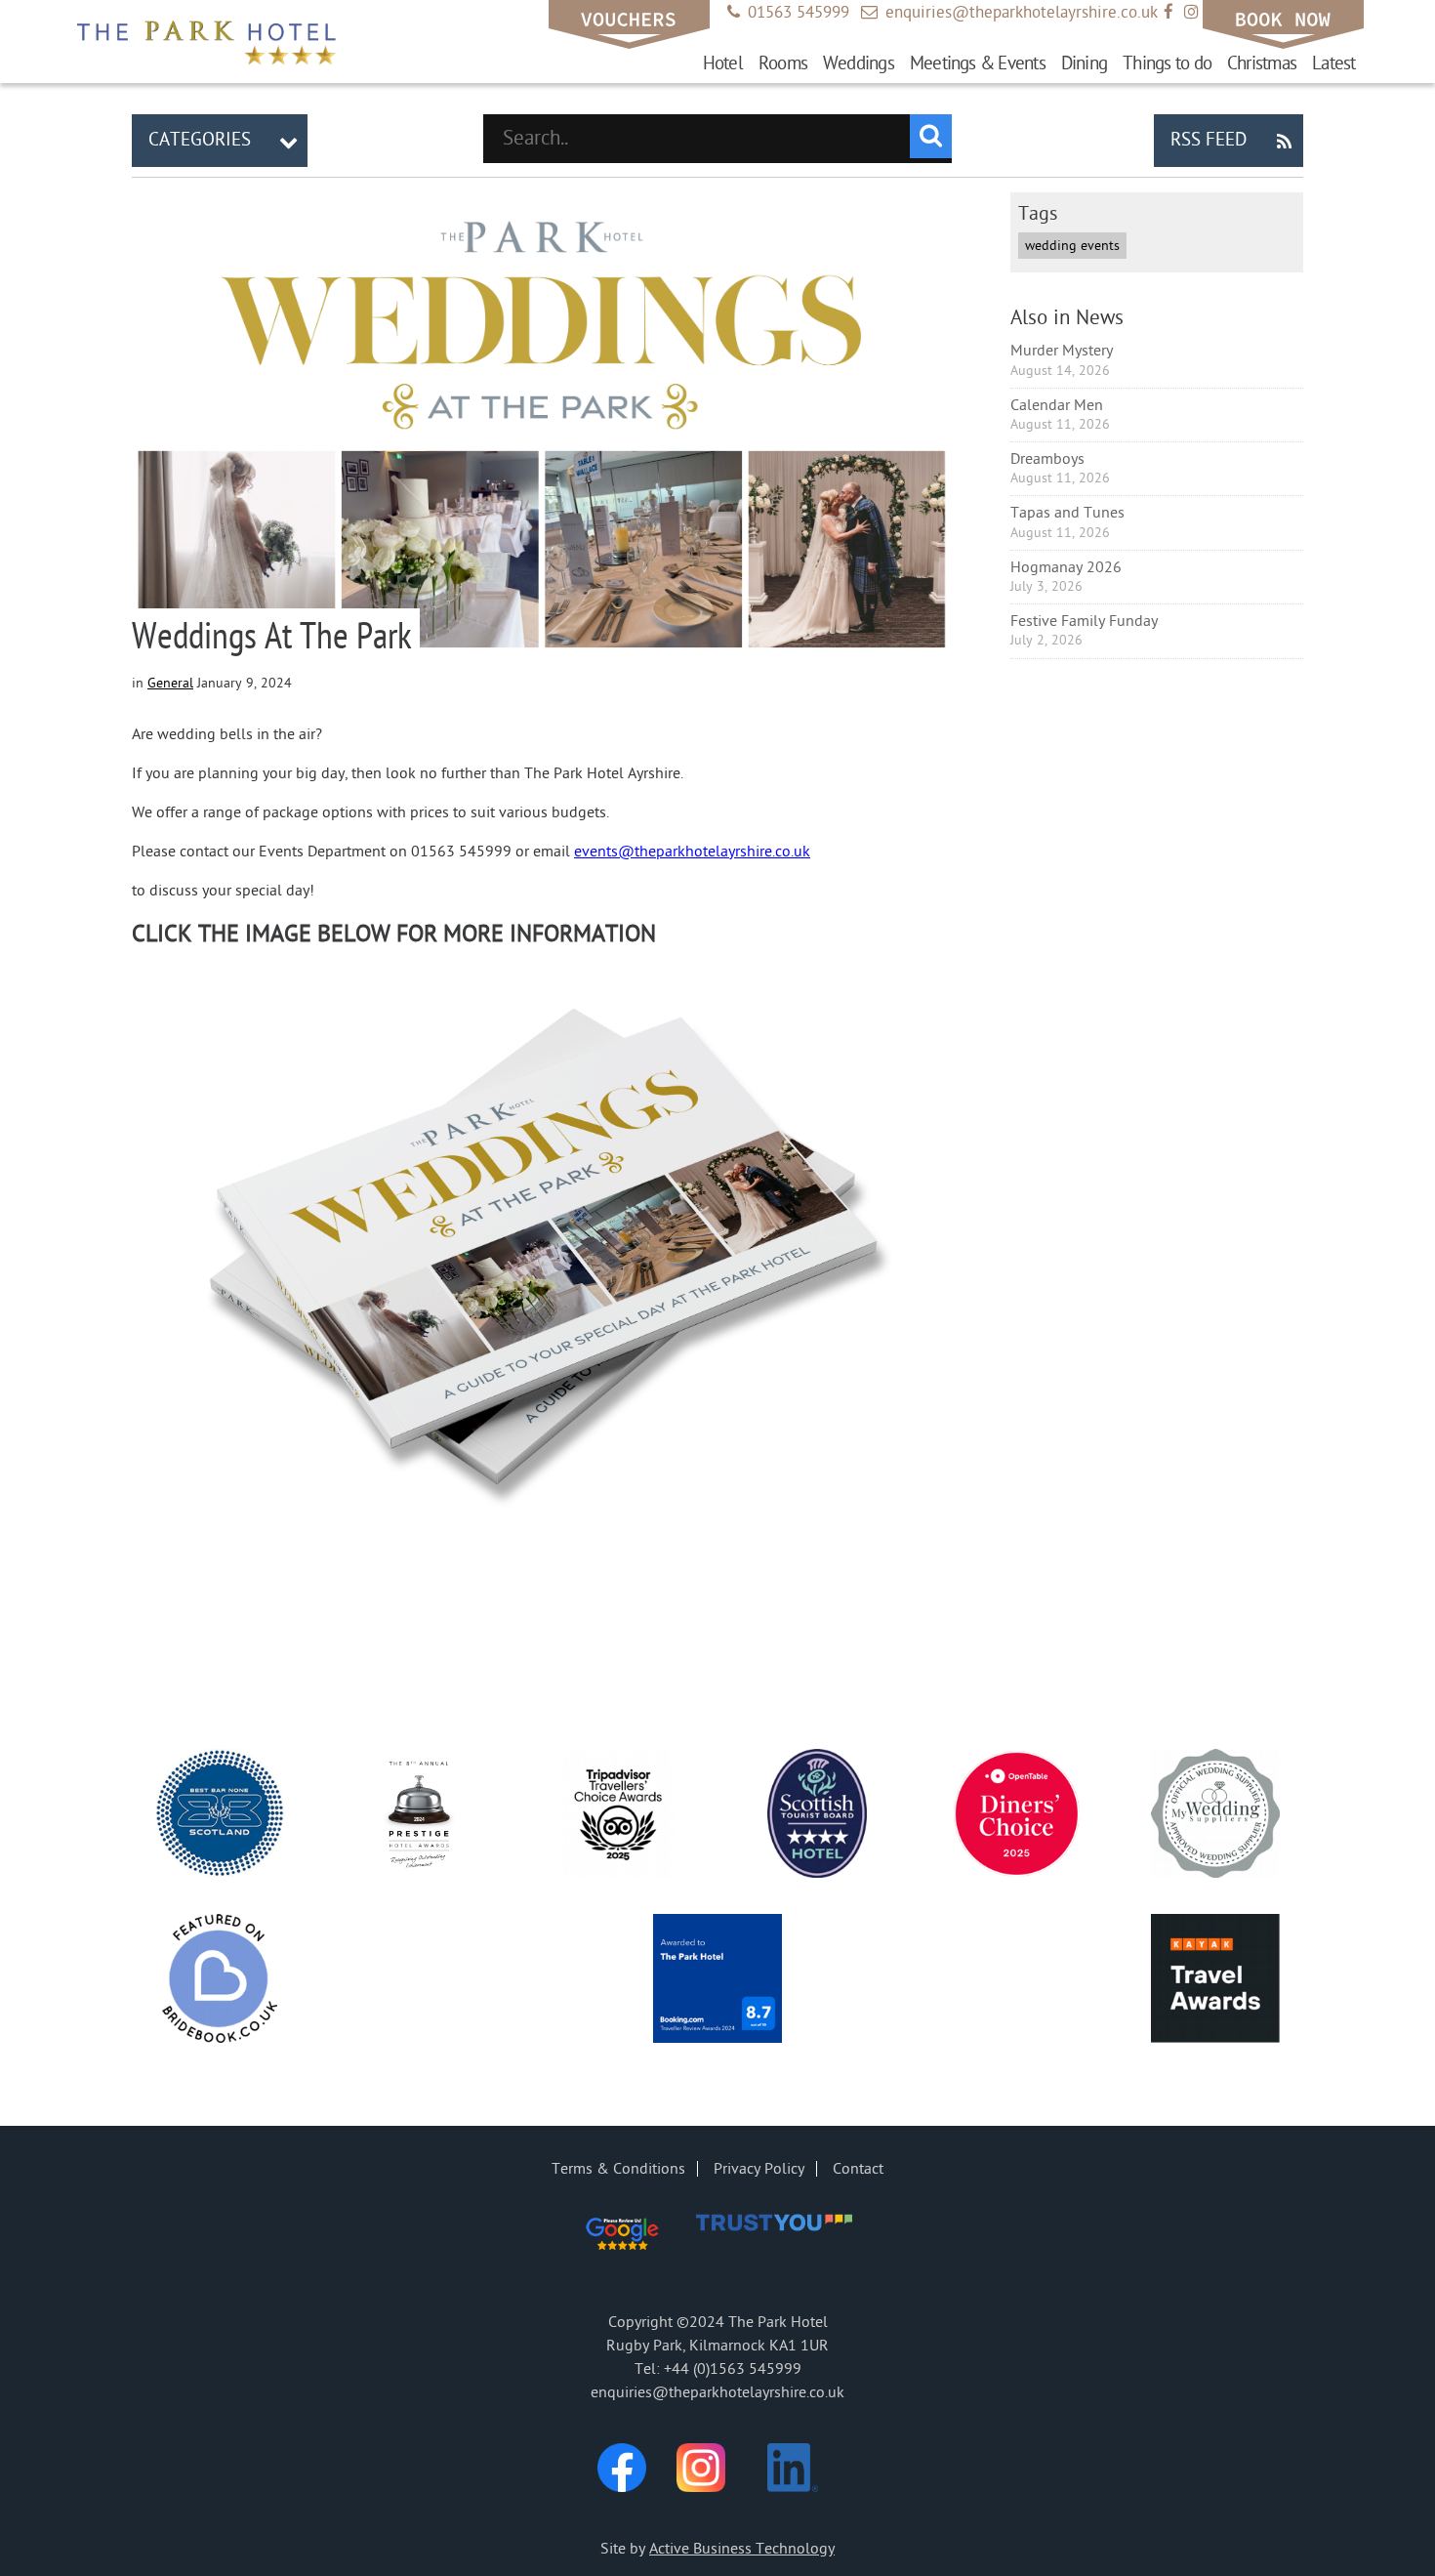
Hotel (723, 63)
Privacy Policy (759, 2169)
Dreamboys (1047, 459)
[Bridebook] (220, 1982)
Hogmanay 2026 (1066, 567)
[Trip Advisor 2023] (618, 1817)
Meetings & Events (978, 63)
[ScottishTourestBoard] (817, 1817)
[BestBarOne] (220, 1817)
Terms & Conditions (618, 2169)
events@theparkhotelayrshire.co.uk (692, 852)
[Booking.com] (717, 1982)
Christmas (1262, 63)
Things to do (1167, 63)
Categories (223, 140)
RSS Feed (1231, 140)
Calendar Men (1057, 405)
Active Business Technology (742, 2549)
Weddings (859, 63)
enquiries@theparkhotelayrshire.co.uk (1009, 13)
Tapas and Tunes (1067, 513)
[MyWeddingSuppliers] (1215, 1817)
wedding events (1072, 246)
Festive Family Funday (1084, 621)
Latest (1333, 63)
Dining (1084, 63)
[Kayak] (1215, 1982)
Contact (858, 2169)
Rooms (783, 63)
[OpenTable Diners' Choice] (1016, 1817)
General (170, 683)
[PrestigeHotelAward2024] (419, 1817)
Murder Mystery (1062, 351)
